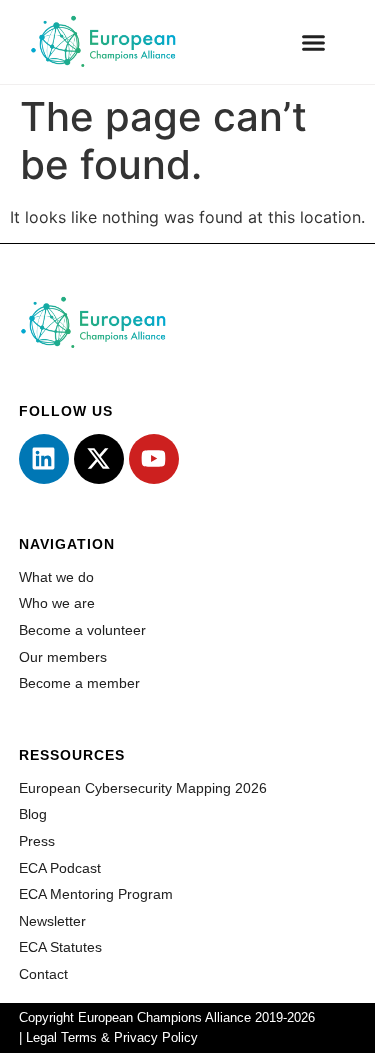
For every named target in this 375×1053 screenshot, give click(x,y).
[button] (314, 42)
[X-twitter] (99, 459)
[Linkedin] (44, 459)
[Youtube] (154, 459)
